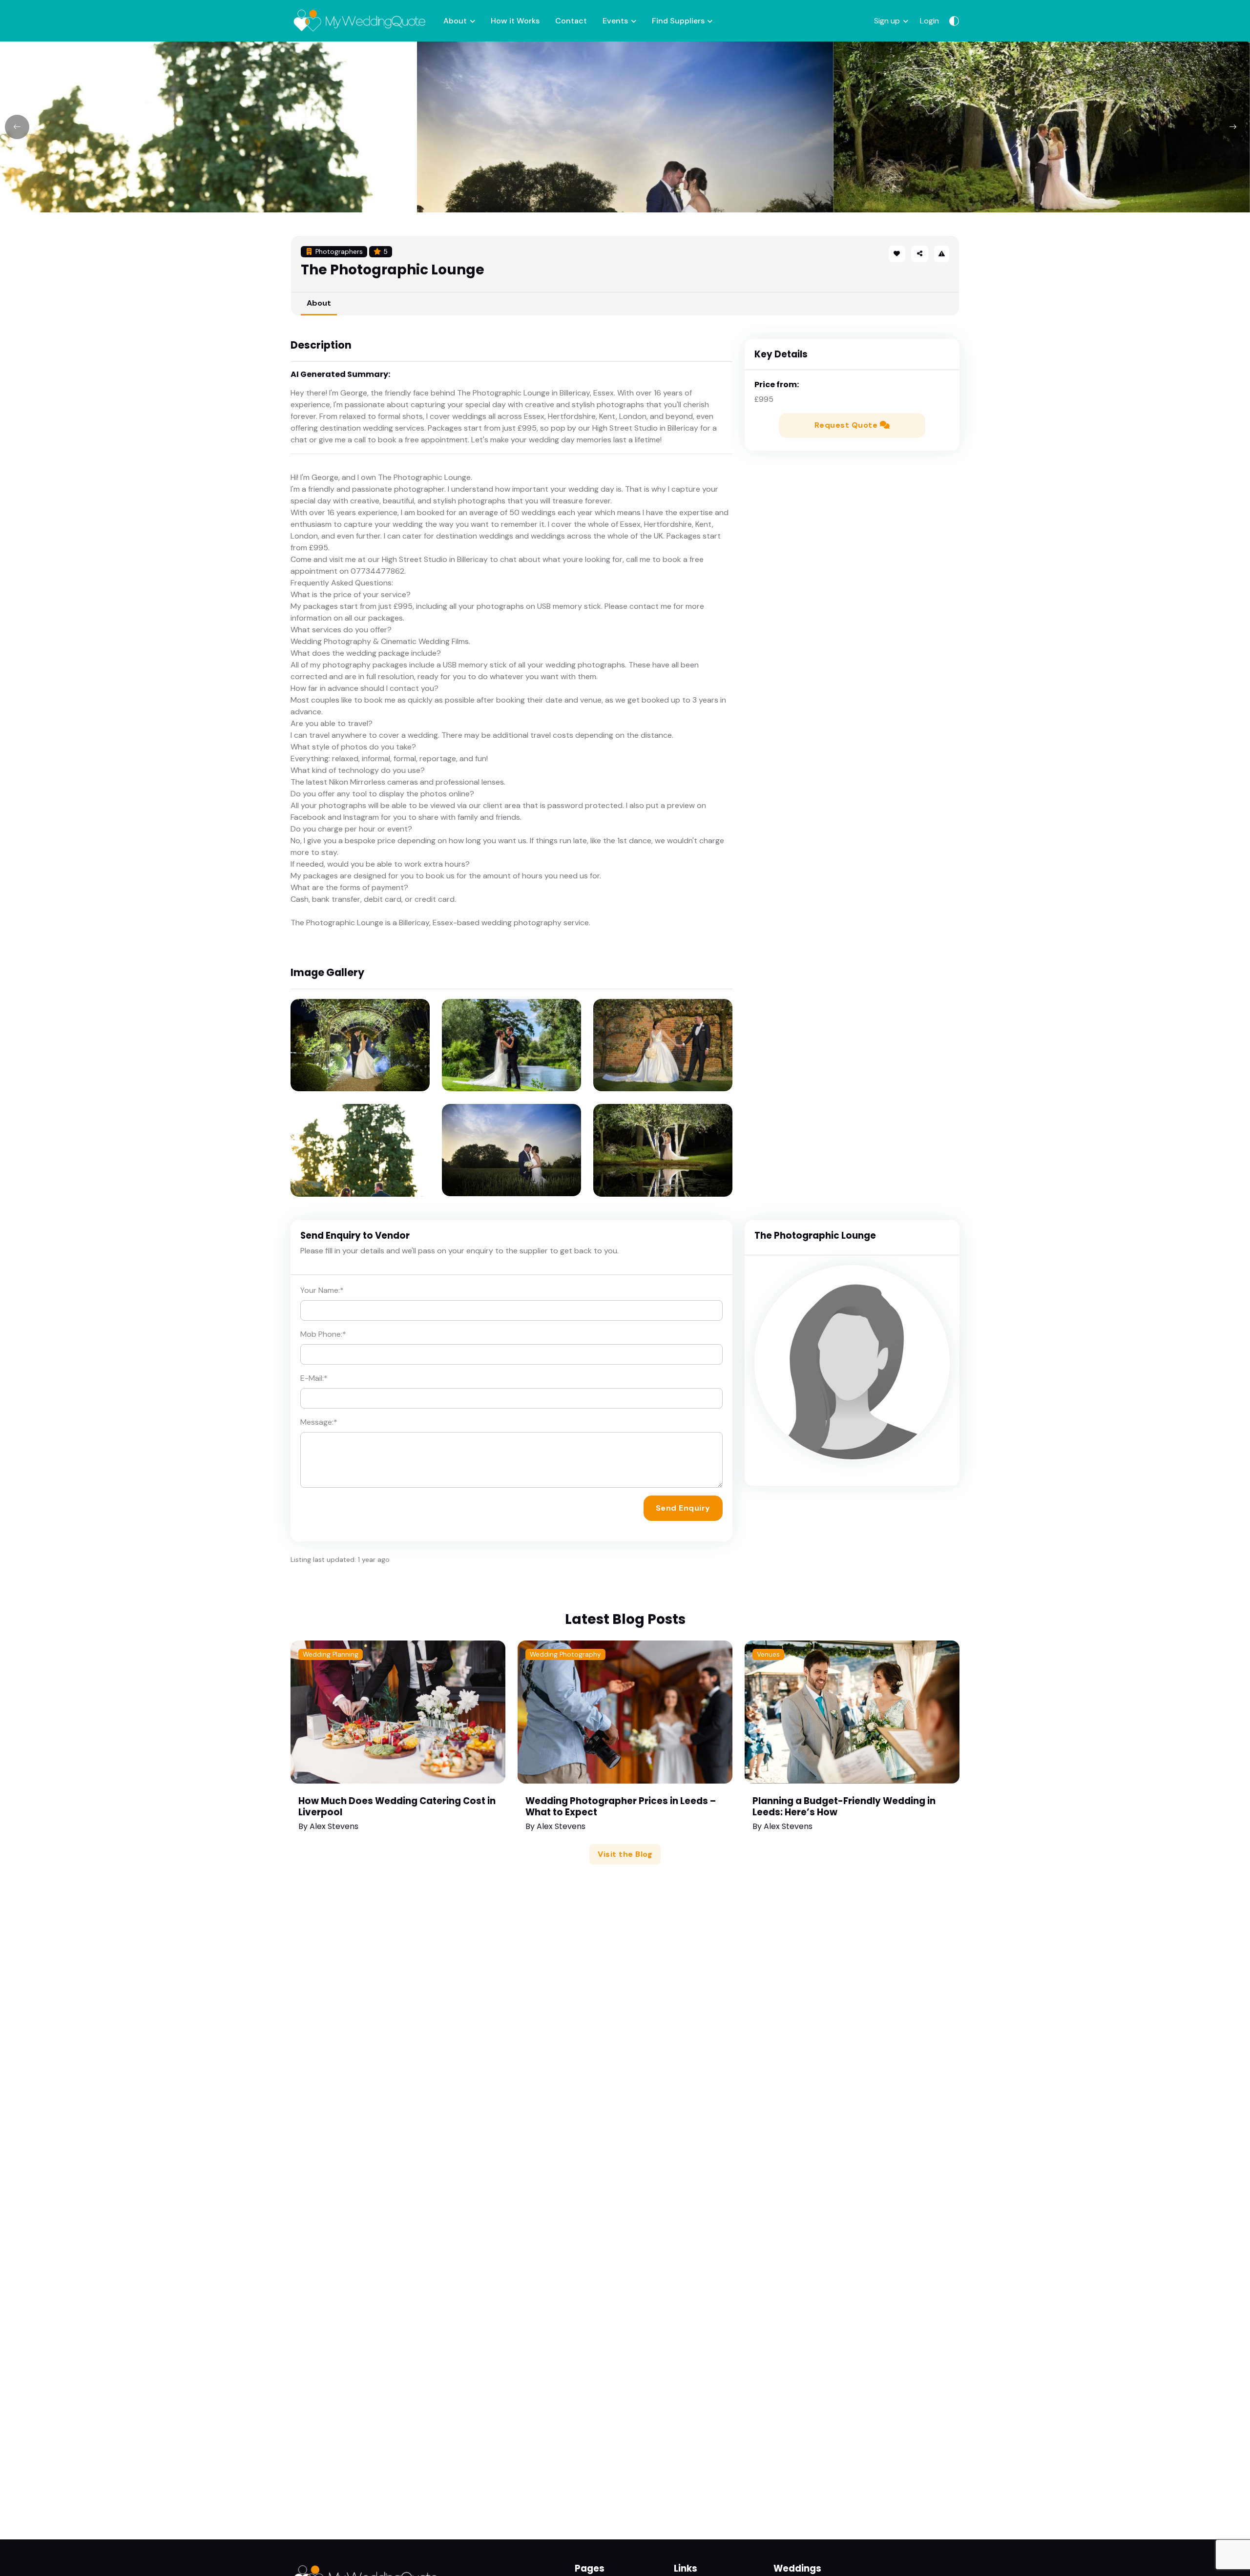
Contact (571, 21)
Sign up (887, 21)
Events (615, 21)
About (455, 21)
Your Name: (322, 1290)
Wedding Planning (331, 1654)
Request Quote (847, 425)
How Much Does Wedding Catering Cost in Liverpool (397, 1807)
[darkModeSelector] (954, 21)
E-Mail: (314, 1378)
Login (929, 21)
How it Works (515, 21)
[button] (919, 254)
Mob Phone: (323, 1334)
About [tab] (319, 303)
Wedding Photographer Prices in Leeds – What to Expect (621, 1807)
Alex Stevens (334, 1826)
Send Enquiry (683, 1508)
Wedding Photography (565, 1654)
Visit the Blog (625, 1854)
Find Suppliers (678, 21)
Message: (319, 1422)
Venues (768, 1654)
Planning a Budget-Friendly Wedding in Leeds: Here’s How (844, 1807)
